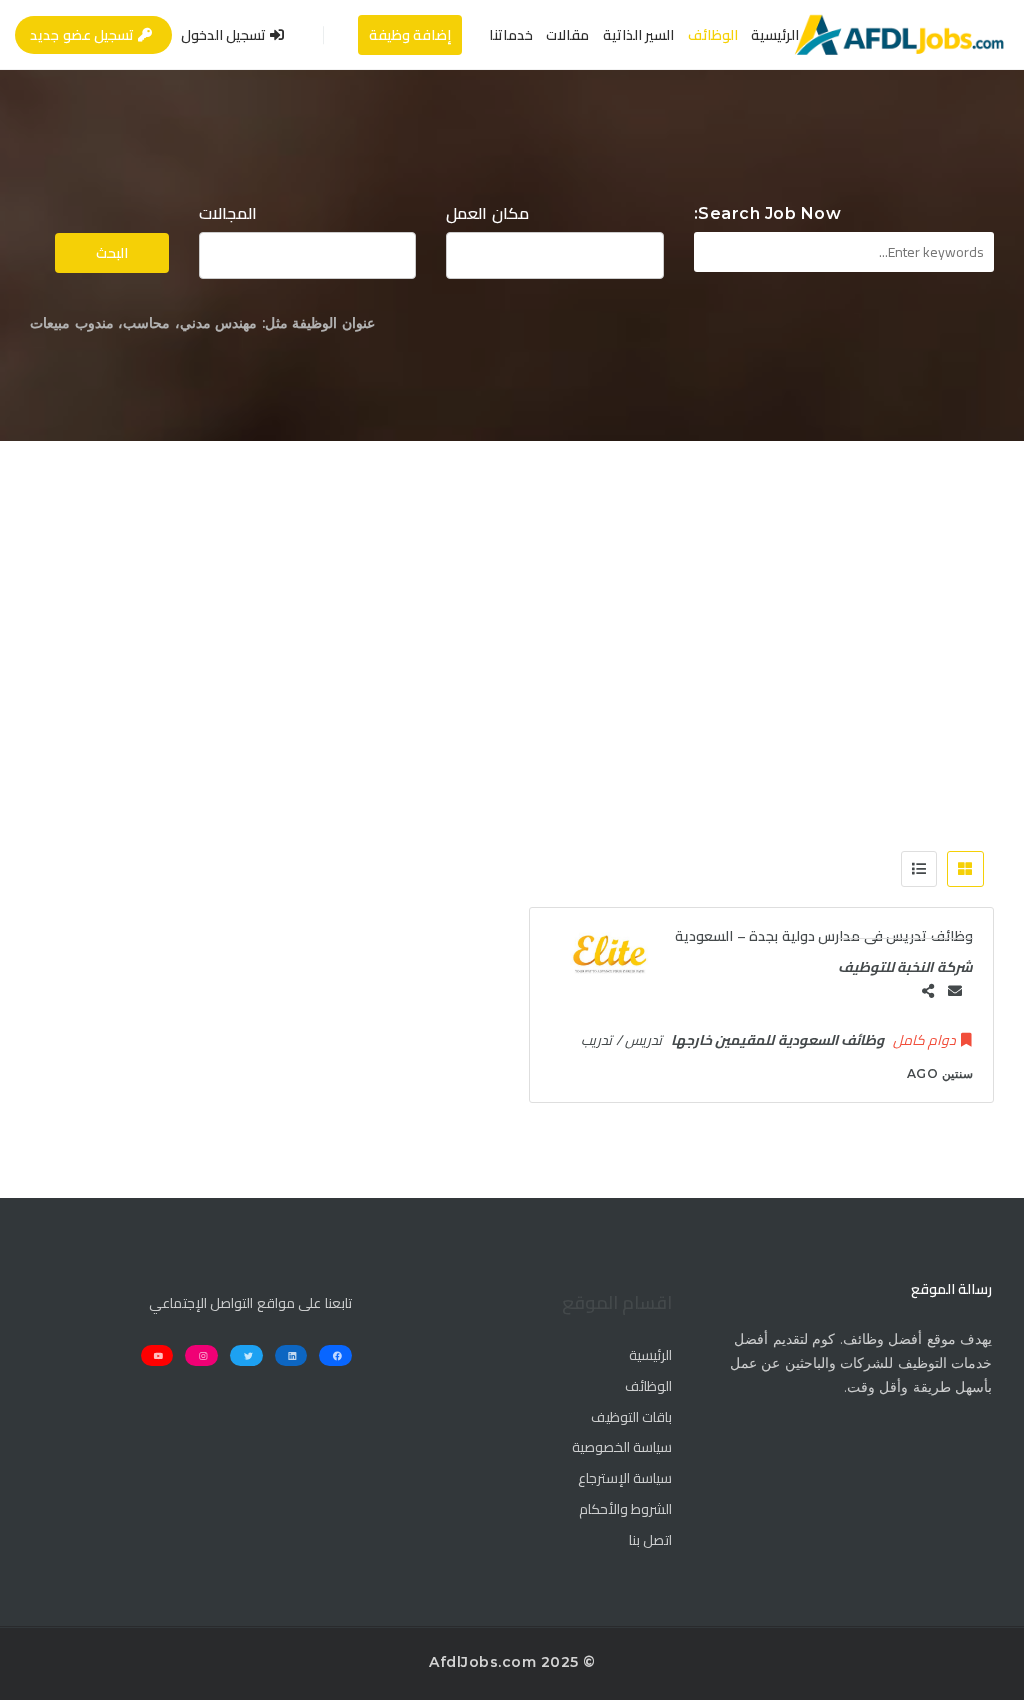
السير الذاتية (639, 35)
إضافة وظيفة (410, 35)
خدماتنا (511, 35)
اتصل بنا (650, 1541)
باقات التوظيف (631, 1418)
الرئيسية (775, 35)
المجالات (228, 213)
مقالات (567, 35)
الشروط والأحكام (625, 1510)
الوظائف (713, 35)
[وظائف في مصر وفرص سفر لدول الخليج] (898, 35)
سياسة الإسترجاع (625, 1479)
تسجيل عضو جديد (84, 35)
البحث (112, 253)
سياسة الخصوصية (622, 1448)
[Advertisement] (512, 591)
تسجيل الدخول (225, 35)
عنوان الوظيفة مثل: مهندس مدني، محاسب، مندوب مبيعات (202, 323)
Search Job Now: (768, 213)
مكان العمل (487, 213)
